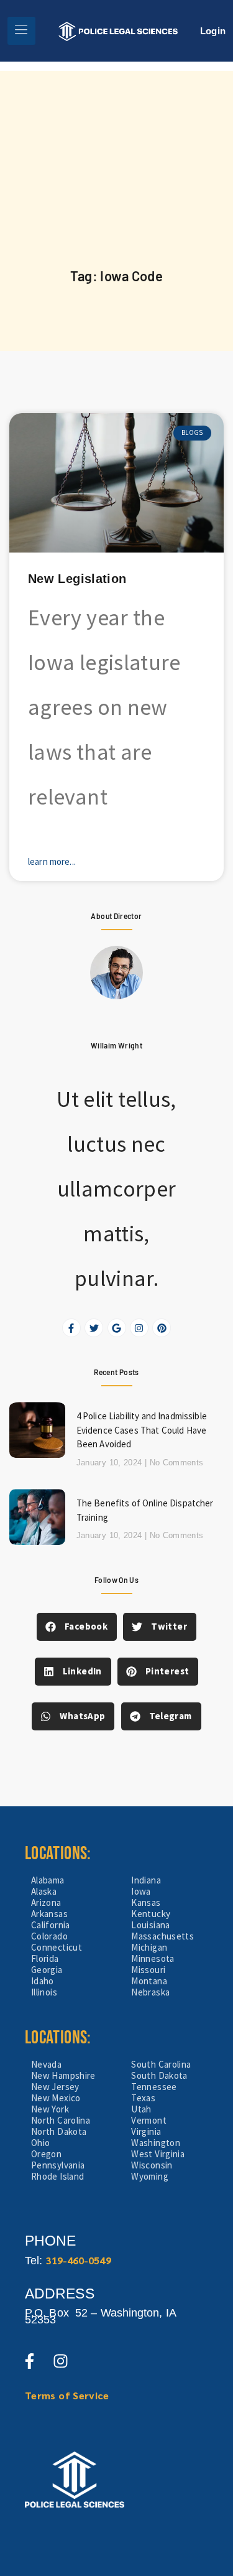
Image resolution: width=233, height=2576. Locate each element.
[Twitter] (94, 1328)
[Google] (117, 1328)
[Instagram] (139, 1328)
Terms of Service (67, 2395)
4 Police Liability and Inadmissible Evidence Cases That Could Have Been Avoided (142, 1430)
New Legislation (77, 579)
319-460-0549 (79, 2260)
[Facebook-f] (71, 1328)
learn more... (52, 861)
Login (213, 31)
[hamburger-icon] (21, 31)
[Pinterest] (162, 1328)
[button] (77, 1627)
